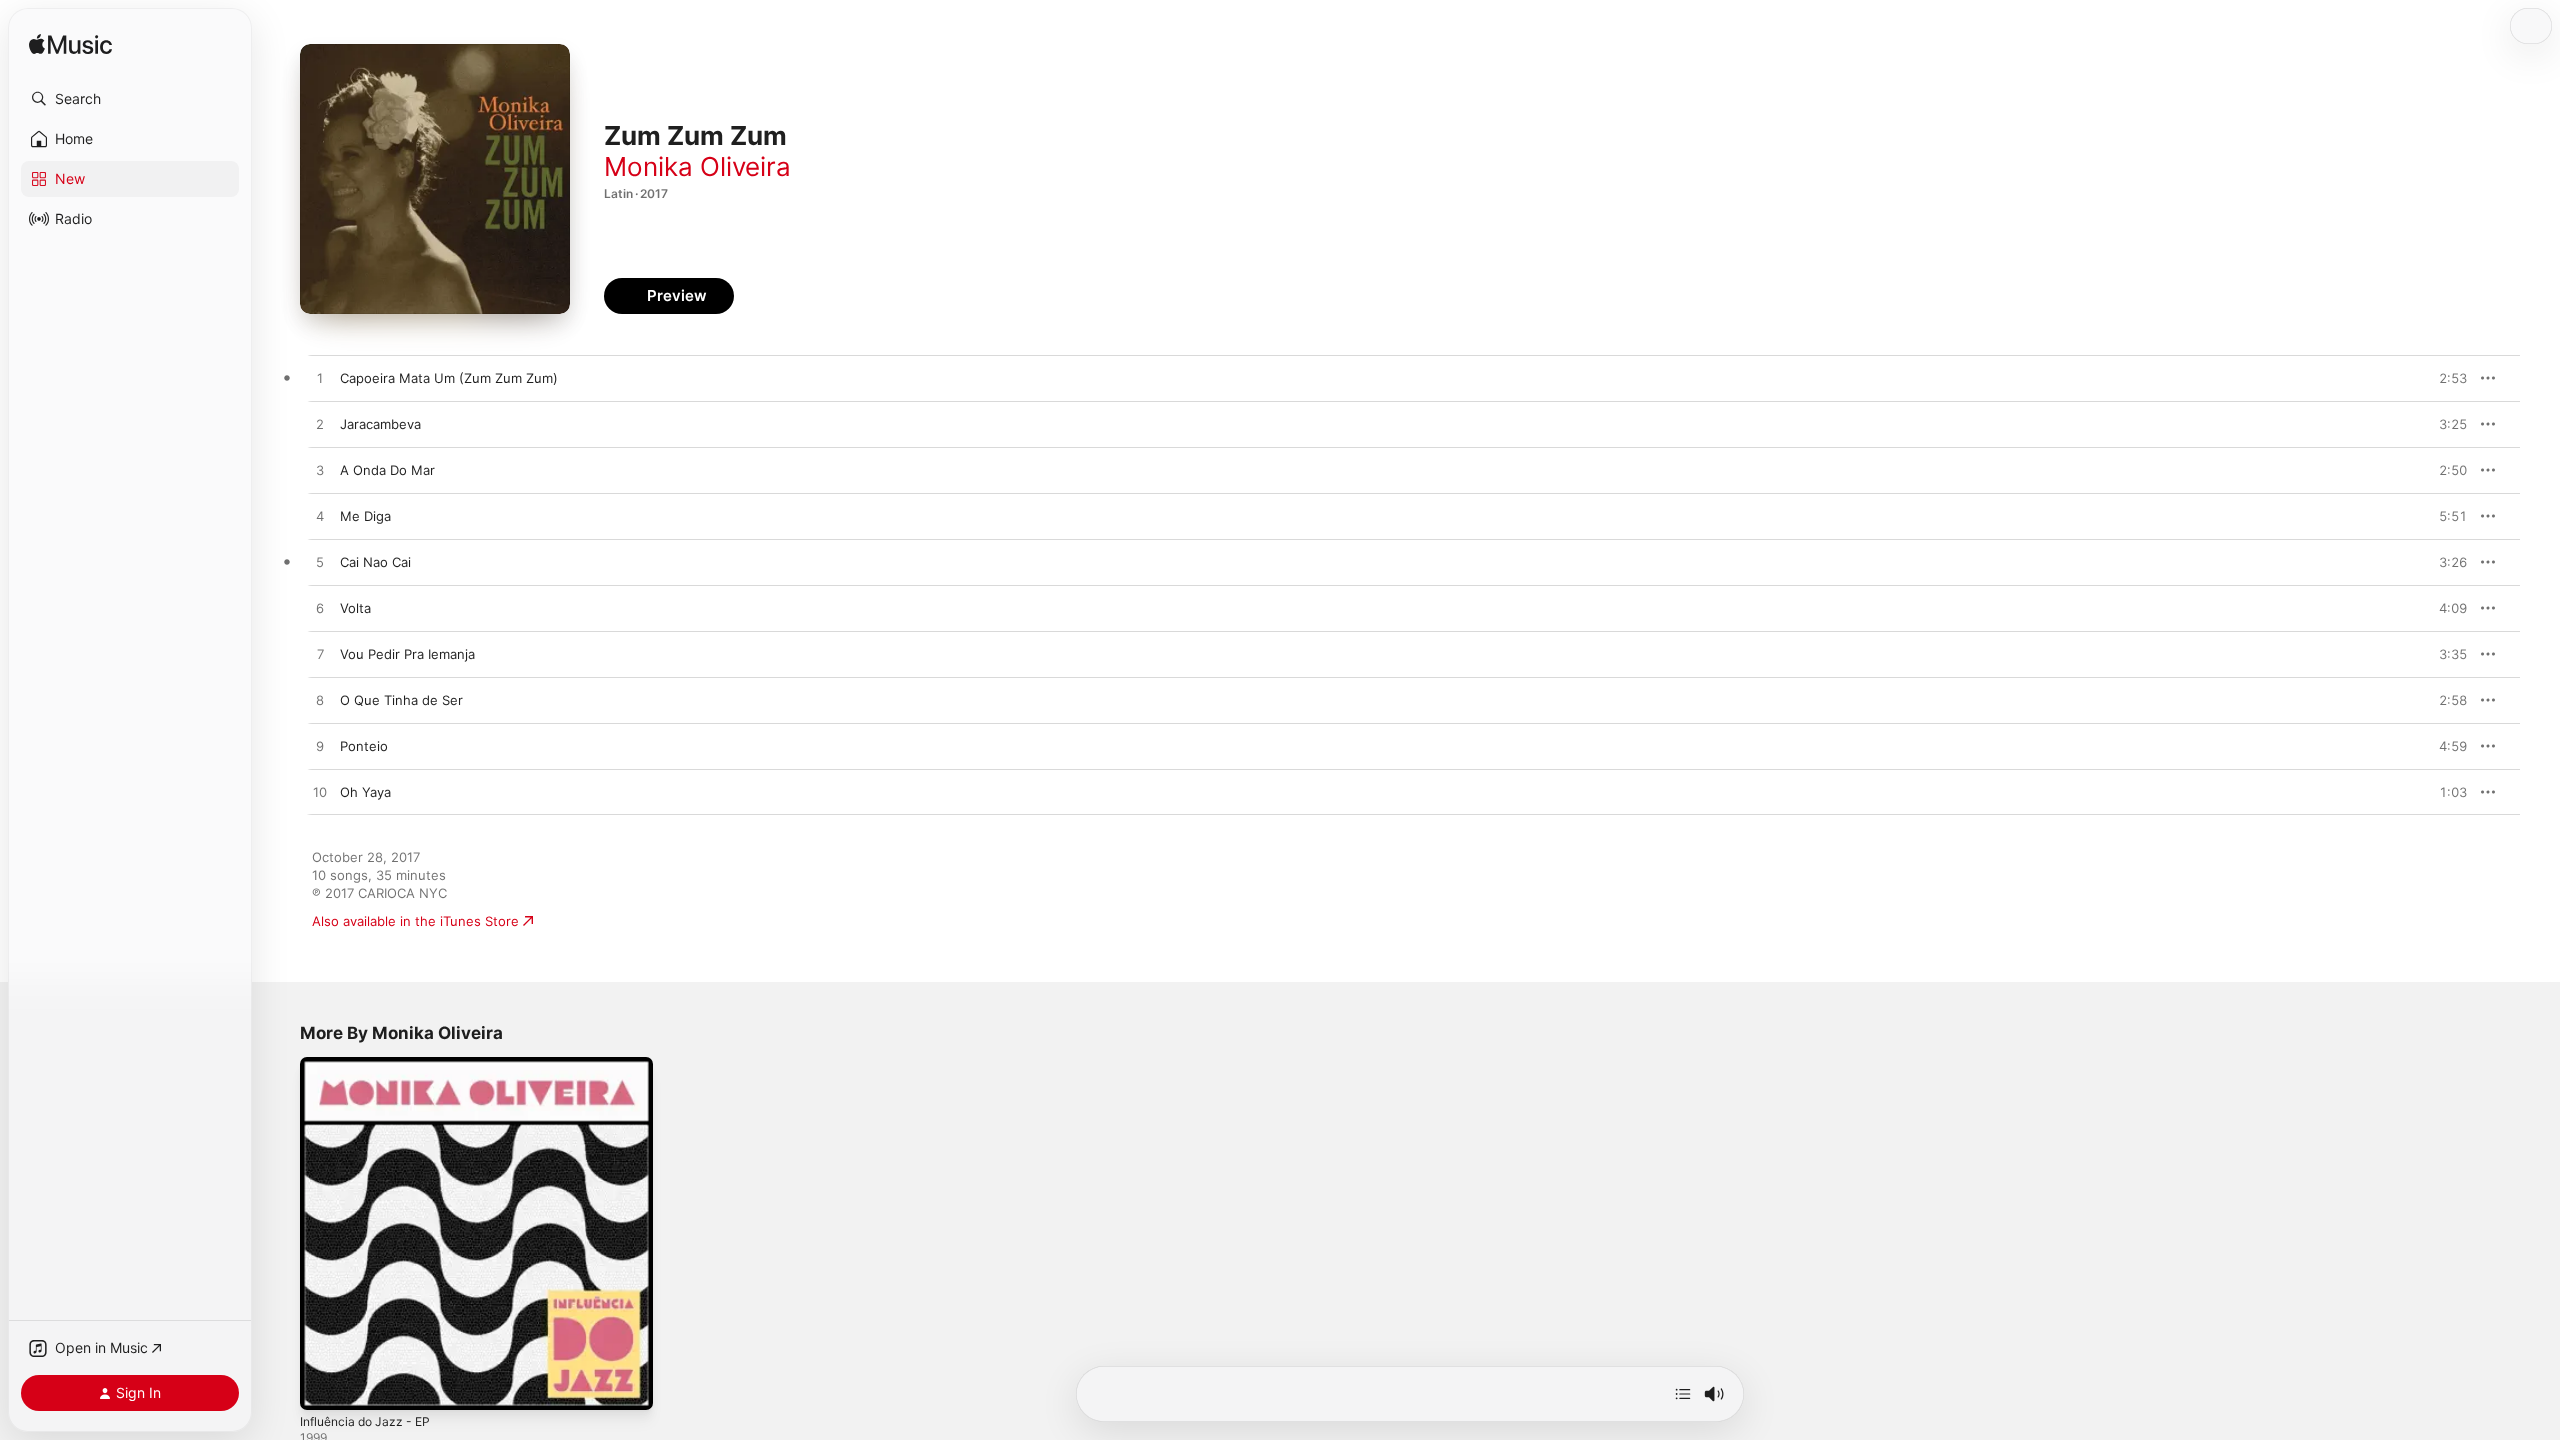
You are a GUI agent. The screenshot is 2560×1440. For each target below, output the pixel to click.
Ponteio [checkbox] (364, 746)
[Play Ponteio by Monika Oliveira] (320, 747)
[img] (70, 45)
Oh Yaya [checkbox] (365, 792)
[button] (130, 99)
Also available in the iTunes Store (415, 921)
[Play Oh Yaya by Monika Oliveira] (320, 793)
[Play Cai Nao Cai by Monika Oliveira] (320, 563)
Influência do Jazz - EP (371, 1065)
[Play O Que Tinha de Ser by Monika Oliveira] (320, 701)
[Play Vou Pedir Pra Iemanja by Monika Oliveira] (320, 655)
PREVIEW (2445, 378)
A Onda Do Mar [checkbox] (387, 470)
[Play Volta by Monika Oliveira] (320, 609)
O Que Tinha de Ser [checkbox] (401, 700)
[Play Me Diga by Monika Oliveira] (320, 517)
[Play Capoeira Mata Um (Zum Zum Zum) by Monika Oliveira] (320, 379)
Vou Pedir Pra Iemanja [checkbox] (407, 654)
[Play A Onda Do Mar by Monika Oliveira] (320, 471)
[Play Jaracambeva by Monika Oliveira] (320, 425)
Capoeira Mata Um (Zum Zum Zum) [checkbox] (449, 378)
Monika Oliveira (697, 166)
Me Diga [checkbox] (365, 516)
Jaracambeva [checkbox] (380, 424)
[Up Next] (1683, 1394)
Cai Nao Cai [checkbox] (375, 562)
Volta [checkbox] (355, 608)
